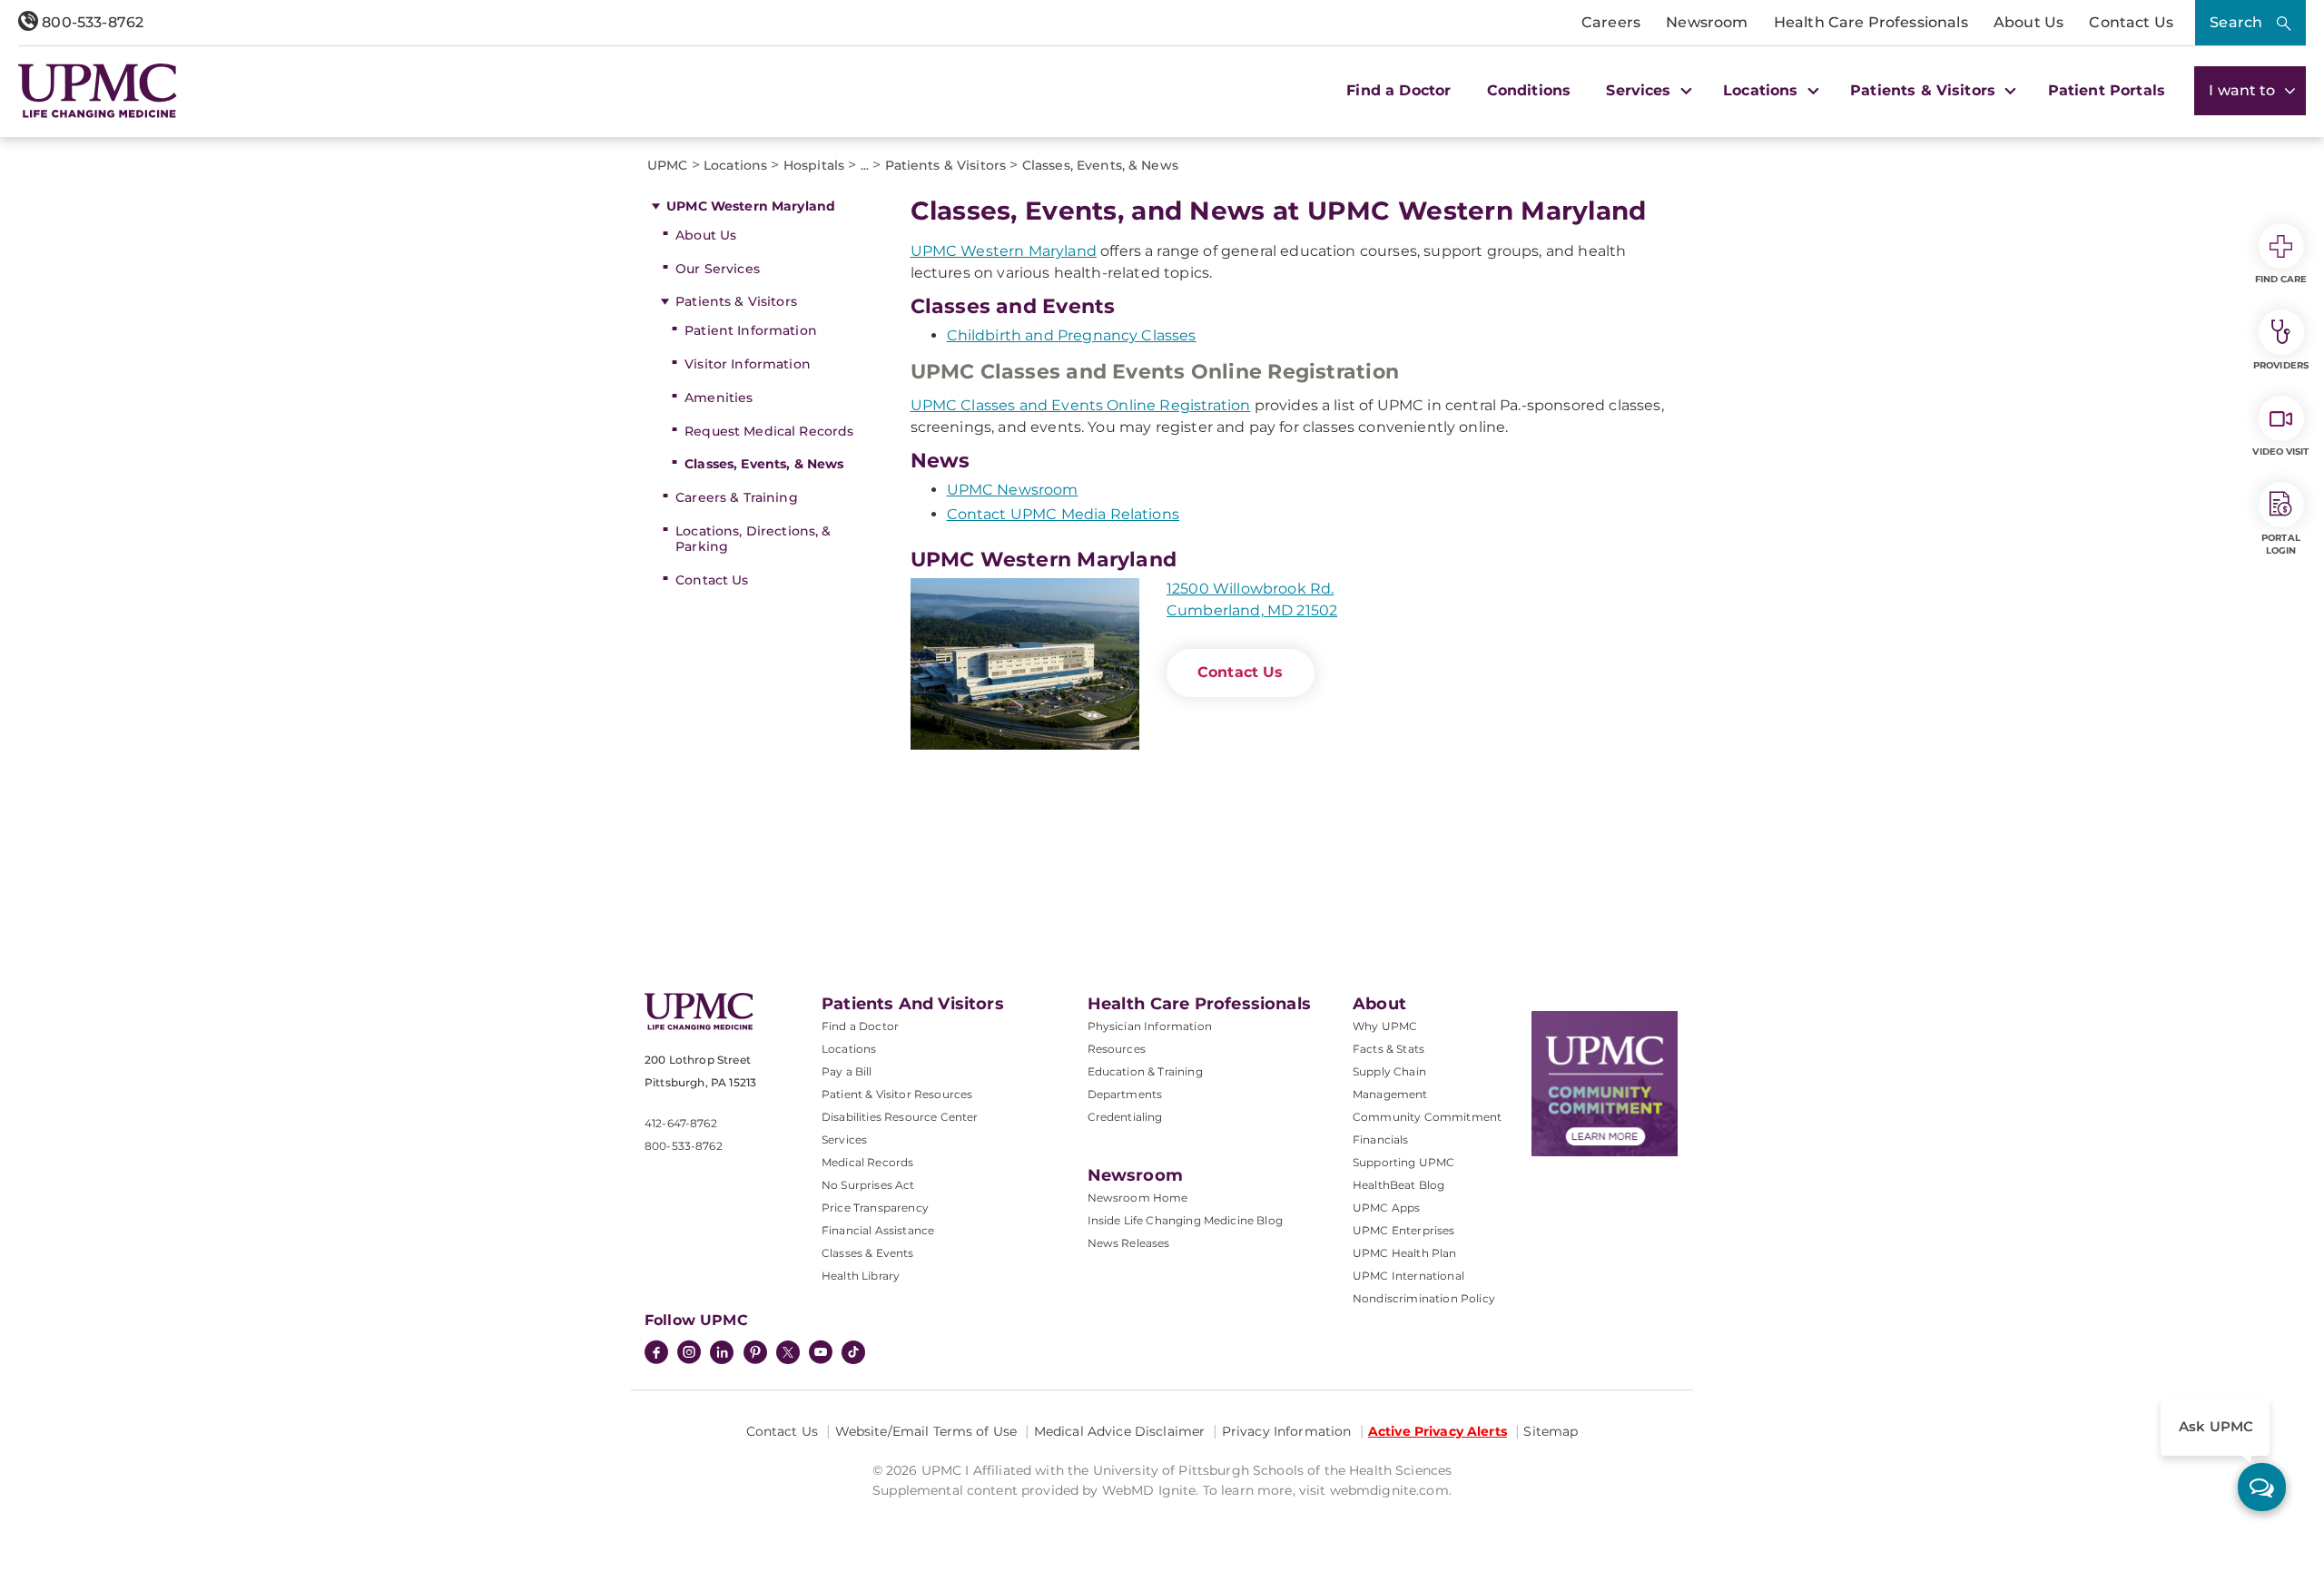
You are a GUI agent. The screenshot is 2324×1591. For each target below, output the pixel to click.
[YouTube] (821, 1354)
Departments (1125, 1094)
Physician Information (1150, 1026)
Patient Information (751, 330)
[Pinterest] (755, 1354)
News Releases (1129, 1243)
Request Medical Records (769, 431)
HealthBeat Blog (1398, 1185)
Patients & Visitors (736, 301)
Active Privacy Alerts (1438, 1431)
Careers (1611, 22)
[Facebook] (656, 1354)
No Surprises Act (868, 1185)
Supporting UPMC (1403, 1162)
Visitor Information (748, 364)
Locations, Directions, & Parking (753, 539)
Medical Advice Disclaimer (1120, 1431)
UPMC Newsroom (1013, 490)
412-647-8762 (681, 1123)
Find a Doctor (1398, 90)
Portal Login (2281, 544)
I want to (2244, 90)
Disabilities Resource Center (900, 1117)
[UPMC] (98, 91)
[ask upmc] (2262, 1487)
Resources (1117, 1049)
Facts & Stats (1388, 1049)
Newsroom (1707, 22)
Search (2236, 22)
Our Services (718, 269)
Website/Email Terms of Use (926, 1431)
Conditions (1529, 90)
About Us (2029, 22)
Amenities (719, 398)
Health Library (861, 1276)
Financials (1381, 1139)
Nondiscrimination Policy (1424, 1298)
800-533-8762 (91, 22)
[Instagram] (689, 1354)
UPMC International (1408, 1276)
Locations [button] (1763, 90)
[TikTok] (853, 1352)
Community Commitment (1427, 1117)
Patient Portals (2107, 90)
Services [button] (1640, 90)
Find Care (2281, 279)
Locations (849, 1049)
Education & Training (1145, 1071)
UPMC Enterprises (1404, 1230)
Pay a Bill (847, 1071)
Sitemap (1551, 1431)
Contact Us (2131, 22)
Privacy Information (1287, 1431)
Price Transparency (875, 1208)
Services (844, 1139)
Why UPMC (1385, 1026)
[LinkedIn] (722, 1354)
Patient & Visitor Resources (897, 1094)
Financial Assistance (878, 1230)
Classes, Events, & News (764, 464)
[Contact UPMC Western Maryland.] (1025, 664)
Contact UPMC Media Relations (1063, 514)
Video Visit (2280, 452)
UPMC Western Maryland (751, 206)
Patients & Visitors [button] (1925, 90)
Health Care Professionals (1871, 22)
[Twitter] (788, 1352)
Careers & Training (737, 497)
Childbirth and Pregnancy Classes (1072, 335)
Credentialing (1125, 1117)
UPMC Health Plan (1405, 1253)
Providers (2281, 365)
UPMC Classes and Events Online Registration (1081, 405)
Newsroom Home (1138, 1198)
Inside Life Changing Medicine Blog (1185, 1220)
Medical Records (867, 1162)
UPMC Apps (1386, 1208)
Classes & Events (868, 1253)
